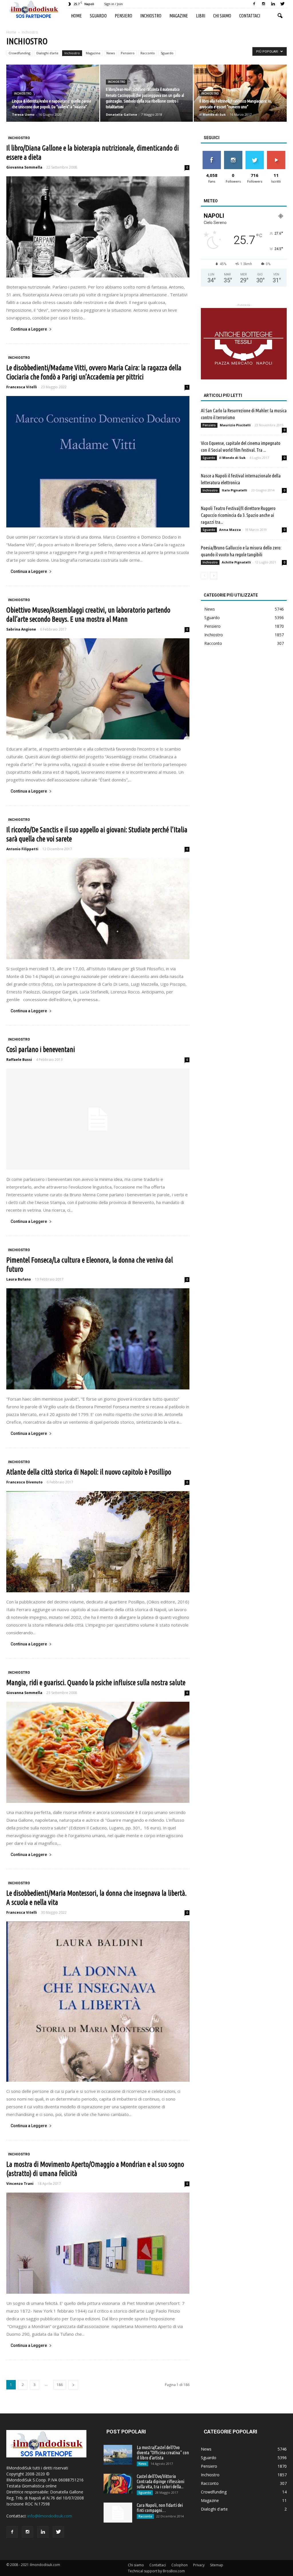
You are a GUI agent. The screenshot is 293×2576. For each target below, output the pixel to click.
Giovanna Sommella (24, 167)
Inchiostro (151, 16)
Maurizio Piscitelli (235, 425)
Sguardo (98, 16)
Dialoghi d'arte (47, 53)
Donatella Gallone (121, 114)
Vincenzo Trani (20, 2184)
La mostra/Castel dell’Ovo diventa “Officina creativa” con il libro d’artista (163, 2453)
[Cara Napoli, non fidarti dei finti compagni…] (118, 2513)
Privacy (199, 2565)
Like (212, 153)
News (111, 53)
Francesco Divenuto (24, 1482)
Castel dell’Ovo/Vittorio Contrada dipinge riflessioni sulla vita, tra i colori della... (161, 2481)
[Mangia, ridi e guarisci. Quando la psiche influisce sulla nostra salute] (98, 1752)
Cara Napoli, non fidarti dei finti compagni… (160, 2508)
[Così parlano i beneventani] (98, 1119)
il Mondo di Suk (213, 114)
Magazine (179, 16)
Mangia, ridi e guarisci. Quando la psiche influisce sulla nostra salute (96, 1683)
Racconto (148, 53)
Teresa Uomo (23, 114)
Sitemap (217, 2565)
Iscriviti (276, 153)
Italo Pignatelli (234, 490)
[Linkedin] (273, 4)
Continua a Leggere (29, 329)
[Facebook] (254, 4)
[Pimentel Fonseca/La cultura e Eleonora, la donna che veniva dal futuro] (98, 1339)
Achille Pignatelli (236, 562)
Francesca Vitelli (22, 387)
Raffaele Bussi (19, 1060)
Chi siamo (222, 16)
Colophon (180, 2565)
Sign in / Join (113, 4)
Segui (233, 153)
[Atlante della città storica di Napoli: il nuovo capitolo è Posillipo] (98, 1542)
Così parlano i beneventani (41, 1049)
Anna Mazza (230, 530)
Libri (201, 16)
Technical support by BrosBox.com (156, 2571)
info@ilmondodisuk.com (50, 2516)
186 (60, 2385)
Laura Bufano (19, 1279)
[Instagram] (264, 4)
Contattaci (250, 16)
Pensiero (123, 16)
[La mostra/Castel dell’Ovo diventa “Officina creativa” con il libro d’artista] (118, 2455)
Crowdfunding (19, 53)
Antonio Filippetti (22, 849)
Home (76, 16)
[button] (280, 16)
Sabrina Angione (21, 629)
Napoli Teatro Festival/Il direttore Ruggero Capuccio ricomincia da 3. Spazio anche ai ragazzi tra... (238, 515)
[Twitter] (282, 4)
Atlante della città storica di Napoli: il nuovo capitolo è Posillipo (89, 1472)
